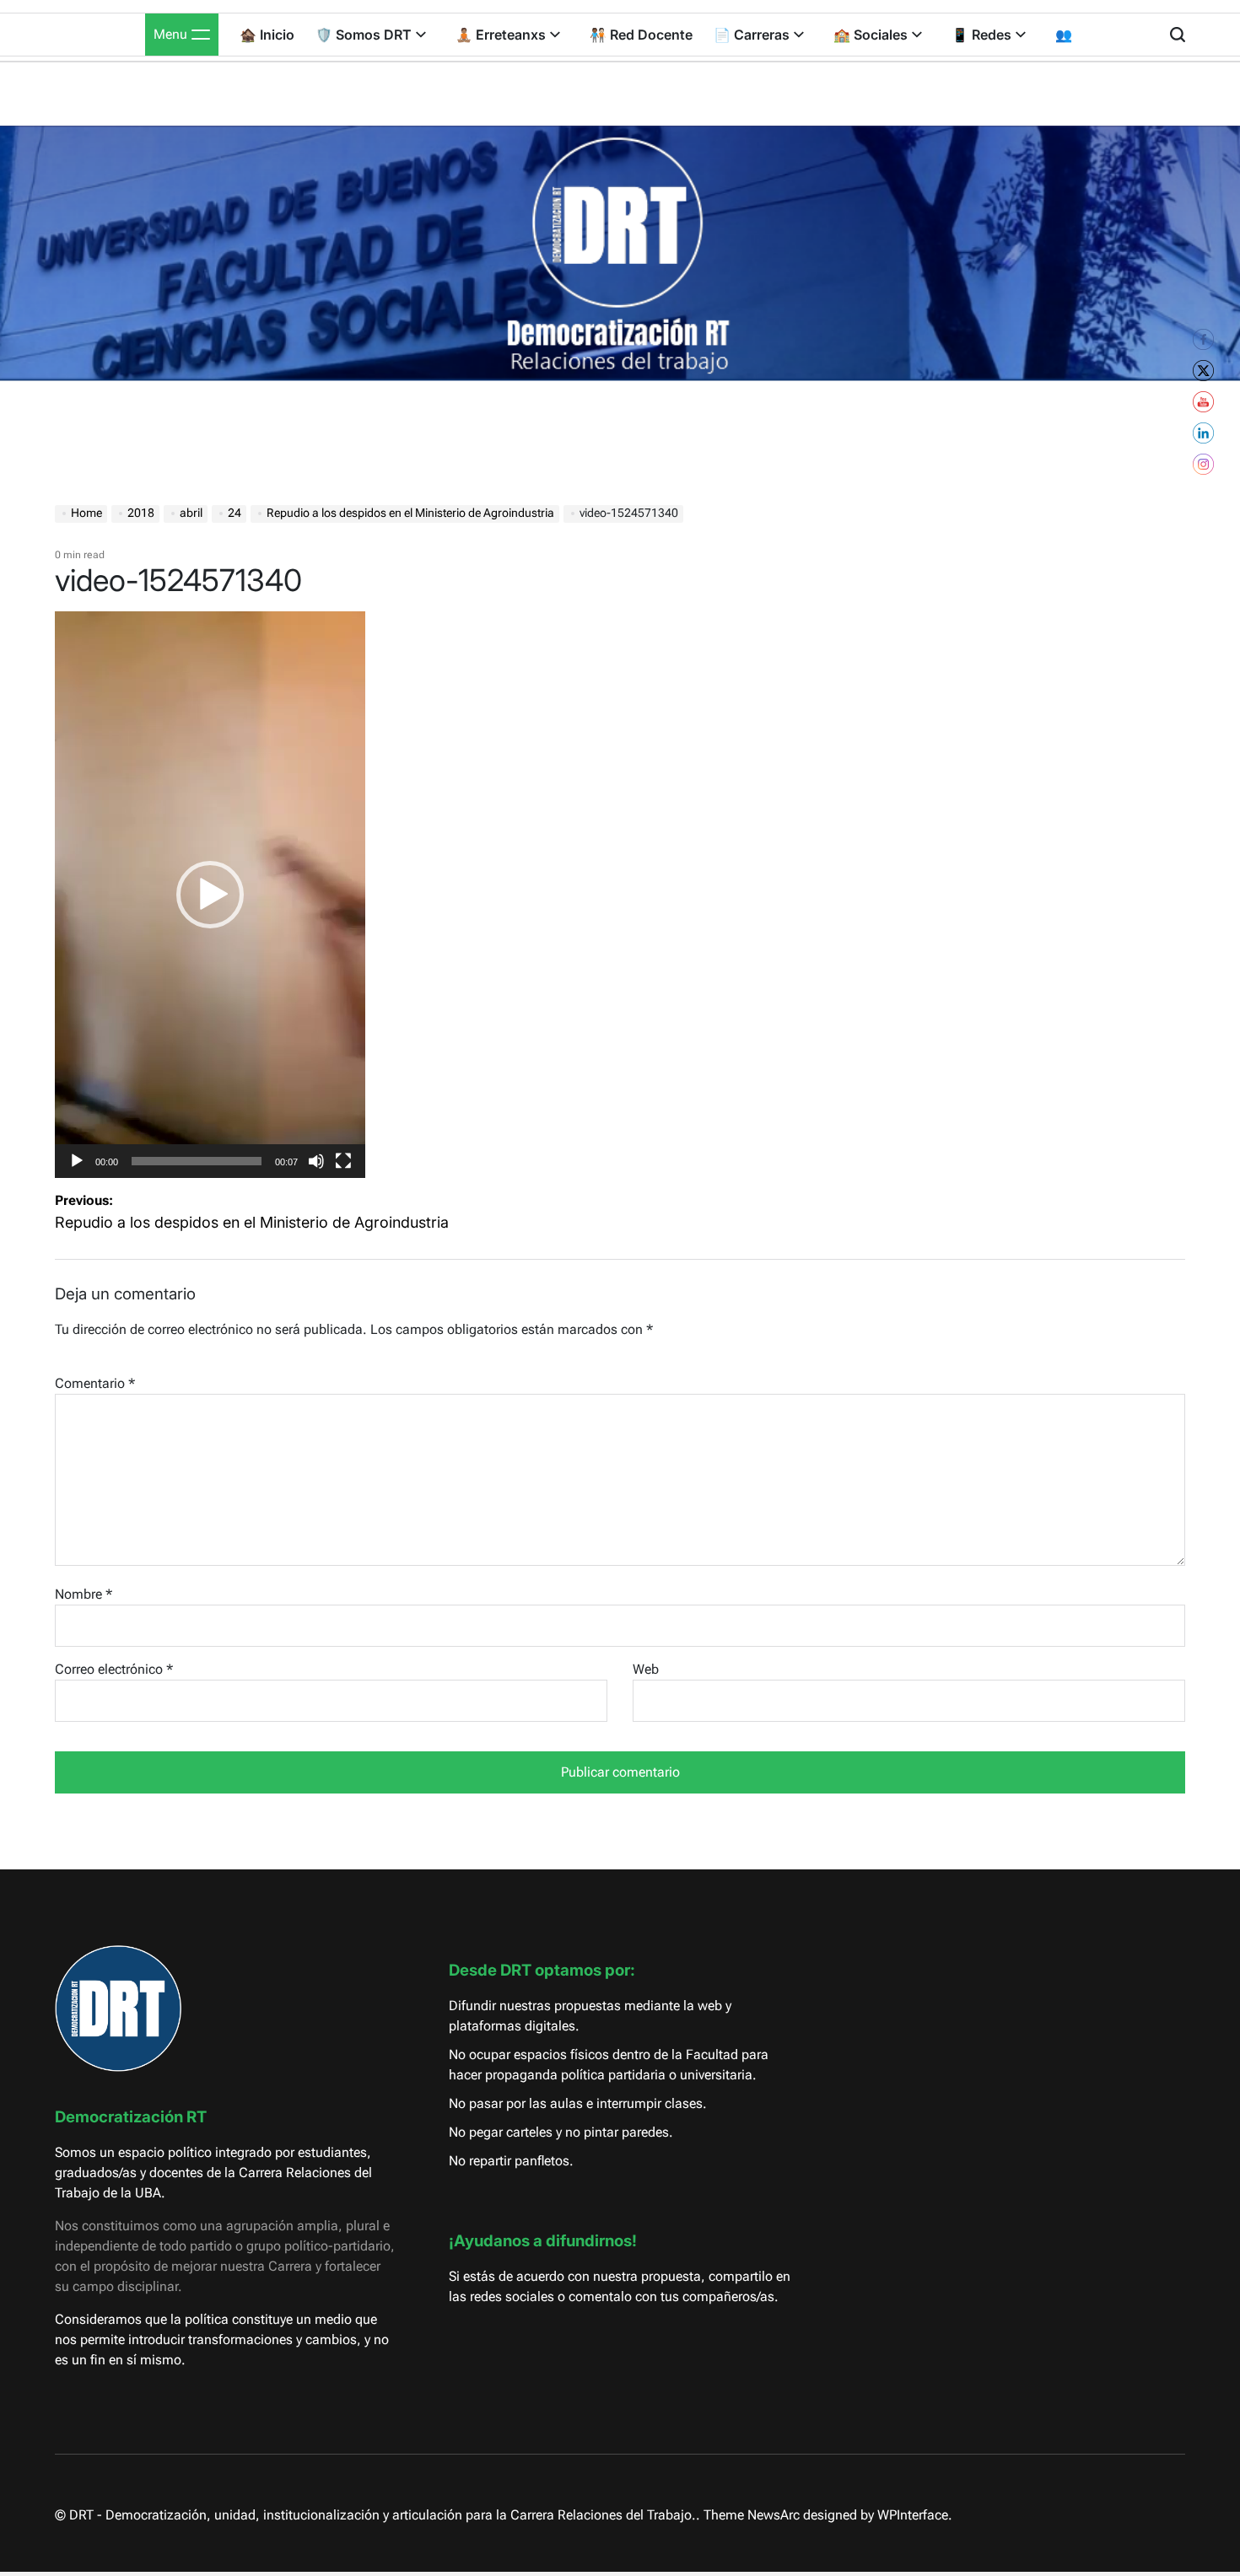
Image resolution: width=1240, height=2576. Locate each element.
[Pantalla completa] (343, 1174)
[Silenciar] (316, 1174)
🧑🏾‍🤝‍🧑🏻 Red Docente (641, 35)
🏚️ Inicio (267, 35)
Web (646, 1669)
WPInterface (913, 2515)
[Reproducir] (77, 1174)
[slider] (197, 1161)
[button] (210, 895)
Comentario (95, 1383)
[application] (210, 895)
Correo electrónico (114, 1669)
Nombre (84, 1594)
